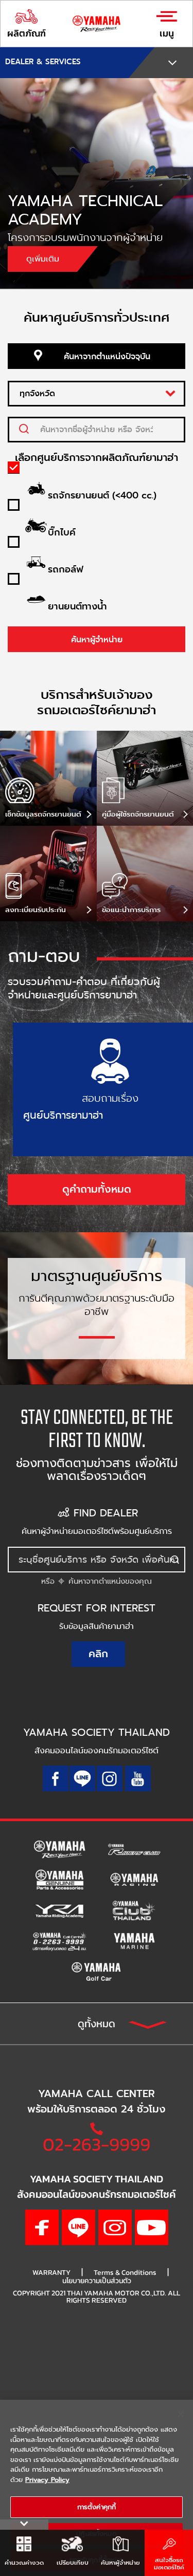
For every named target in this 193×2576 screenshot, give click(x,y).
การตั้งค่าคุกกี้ (97, 2507)
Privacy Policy (47, 2480)
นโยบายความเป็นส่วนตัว (97, 2281)
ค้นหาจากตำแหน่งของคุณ (109, 1581)
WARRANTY (51, 2273)
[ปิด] (181, 2414)
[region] (97, 2488)
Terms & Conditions (125, 2273)
